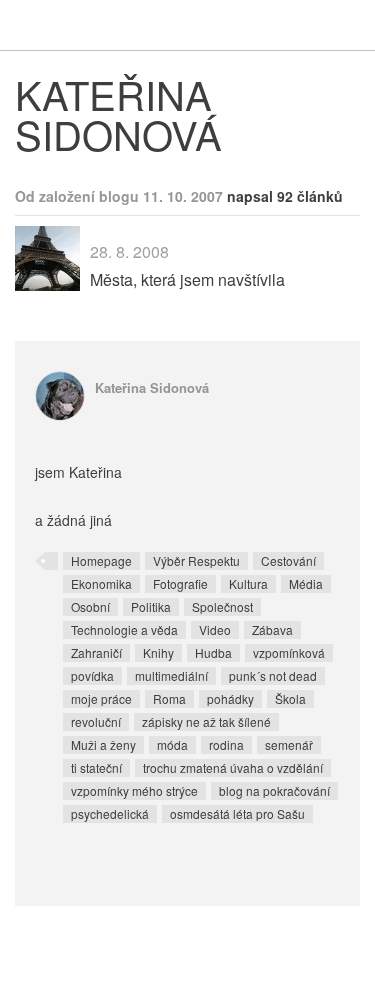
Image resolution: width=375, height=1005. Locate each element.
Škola (290, 698)
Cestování (288, 560)
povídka (92, 675)
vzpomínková (289, 652)
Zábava (272, 629)
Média (306, 583)
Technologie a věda (124, 629)
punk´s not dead (273, 675)
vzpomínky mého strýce (134, 790)
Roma (169, 698)
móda (172, 744)
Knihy (158, 652)
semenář (289, 744)
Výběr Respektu (196, 560)
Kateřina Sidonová (152, 387)
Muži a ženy (103, 744)
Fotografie (180, 583)
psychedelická (110, 813)
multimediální (171, 675)
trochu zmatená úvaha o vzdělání (233, 767)
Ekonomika (101, 583)
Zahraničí (96, 652)
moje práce (101, 698)
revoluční (96, 721)
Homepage (101, 560)
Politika (151, 606)
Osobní (90, 606)
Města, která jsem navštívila (187, 279)
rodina (226, 744)
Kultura (248, 583)
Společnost (222, 606)
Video (215, 629)
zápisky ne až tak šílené (206, 721)
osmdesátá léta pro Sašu (237, 813)
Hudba (213, 652)
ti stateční (96, 767)
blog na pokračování (274, 790)
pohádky (230, 698)
